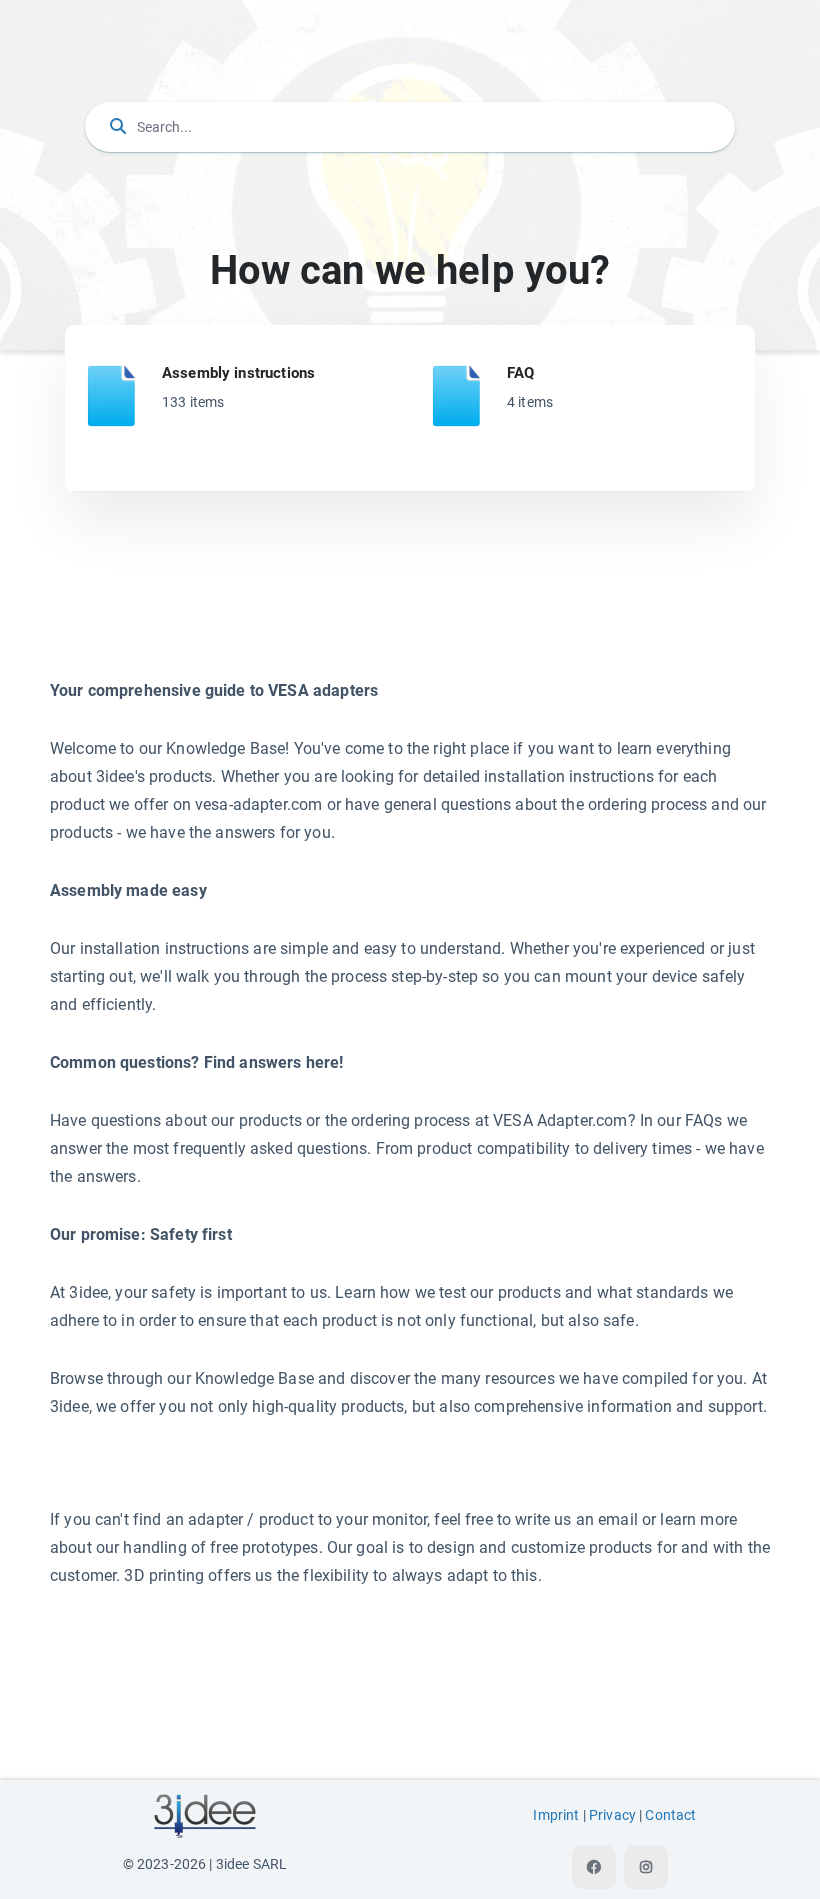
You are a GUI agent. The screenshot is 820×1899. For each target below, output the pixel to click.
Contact (670, 1815)
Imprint (556, 1815)
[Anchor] (322, 371)
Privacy (612, 1815)
